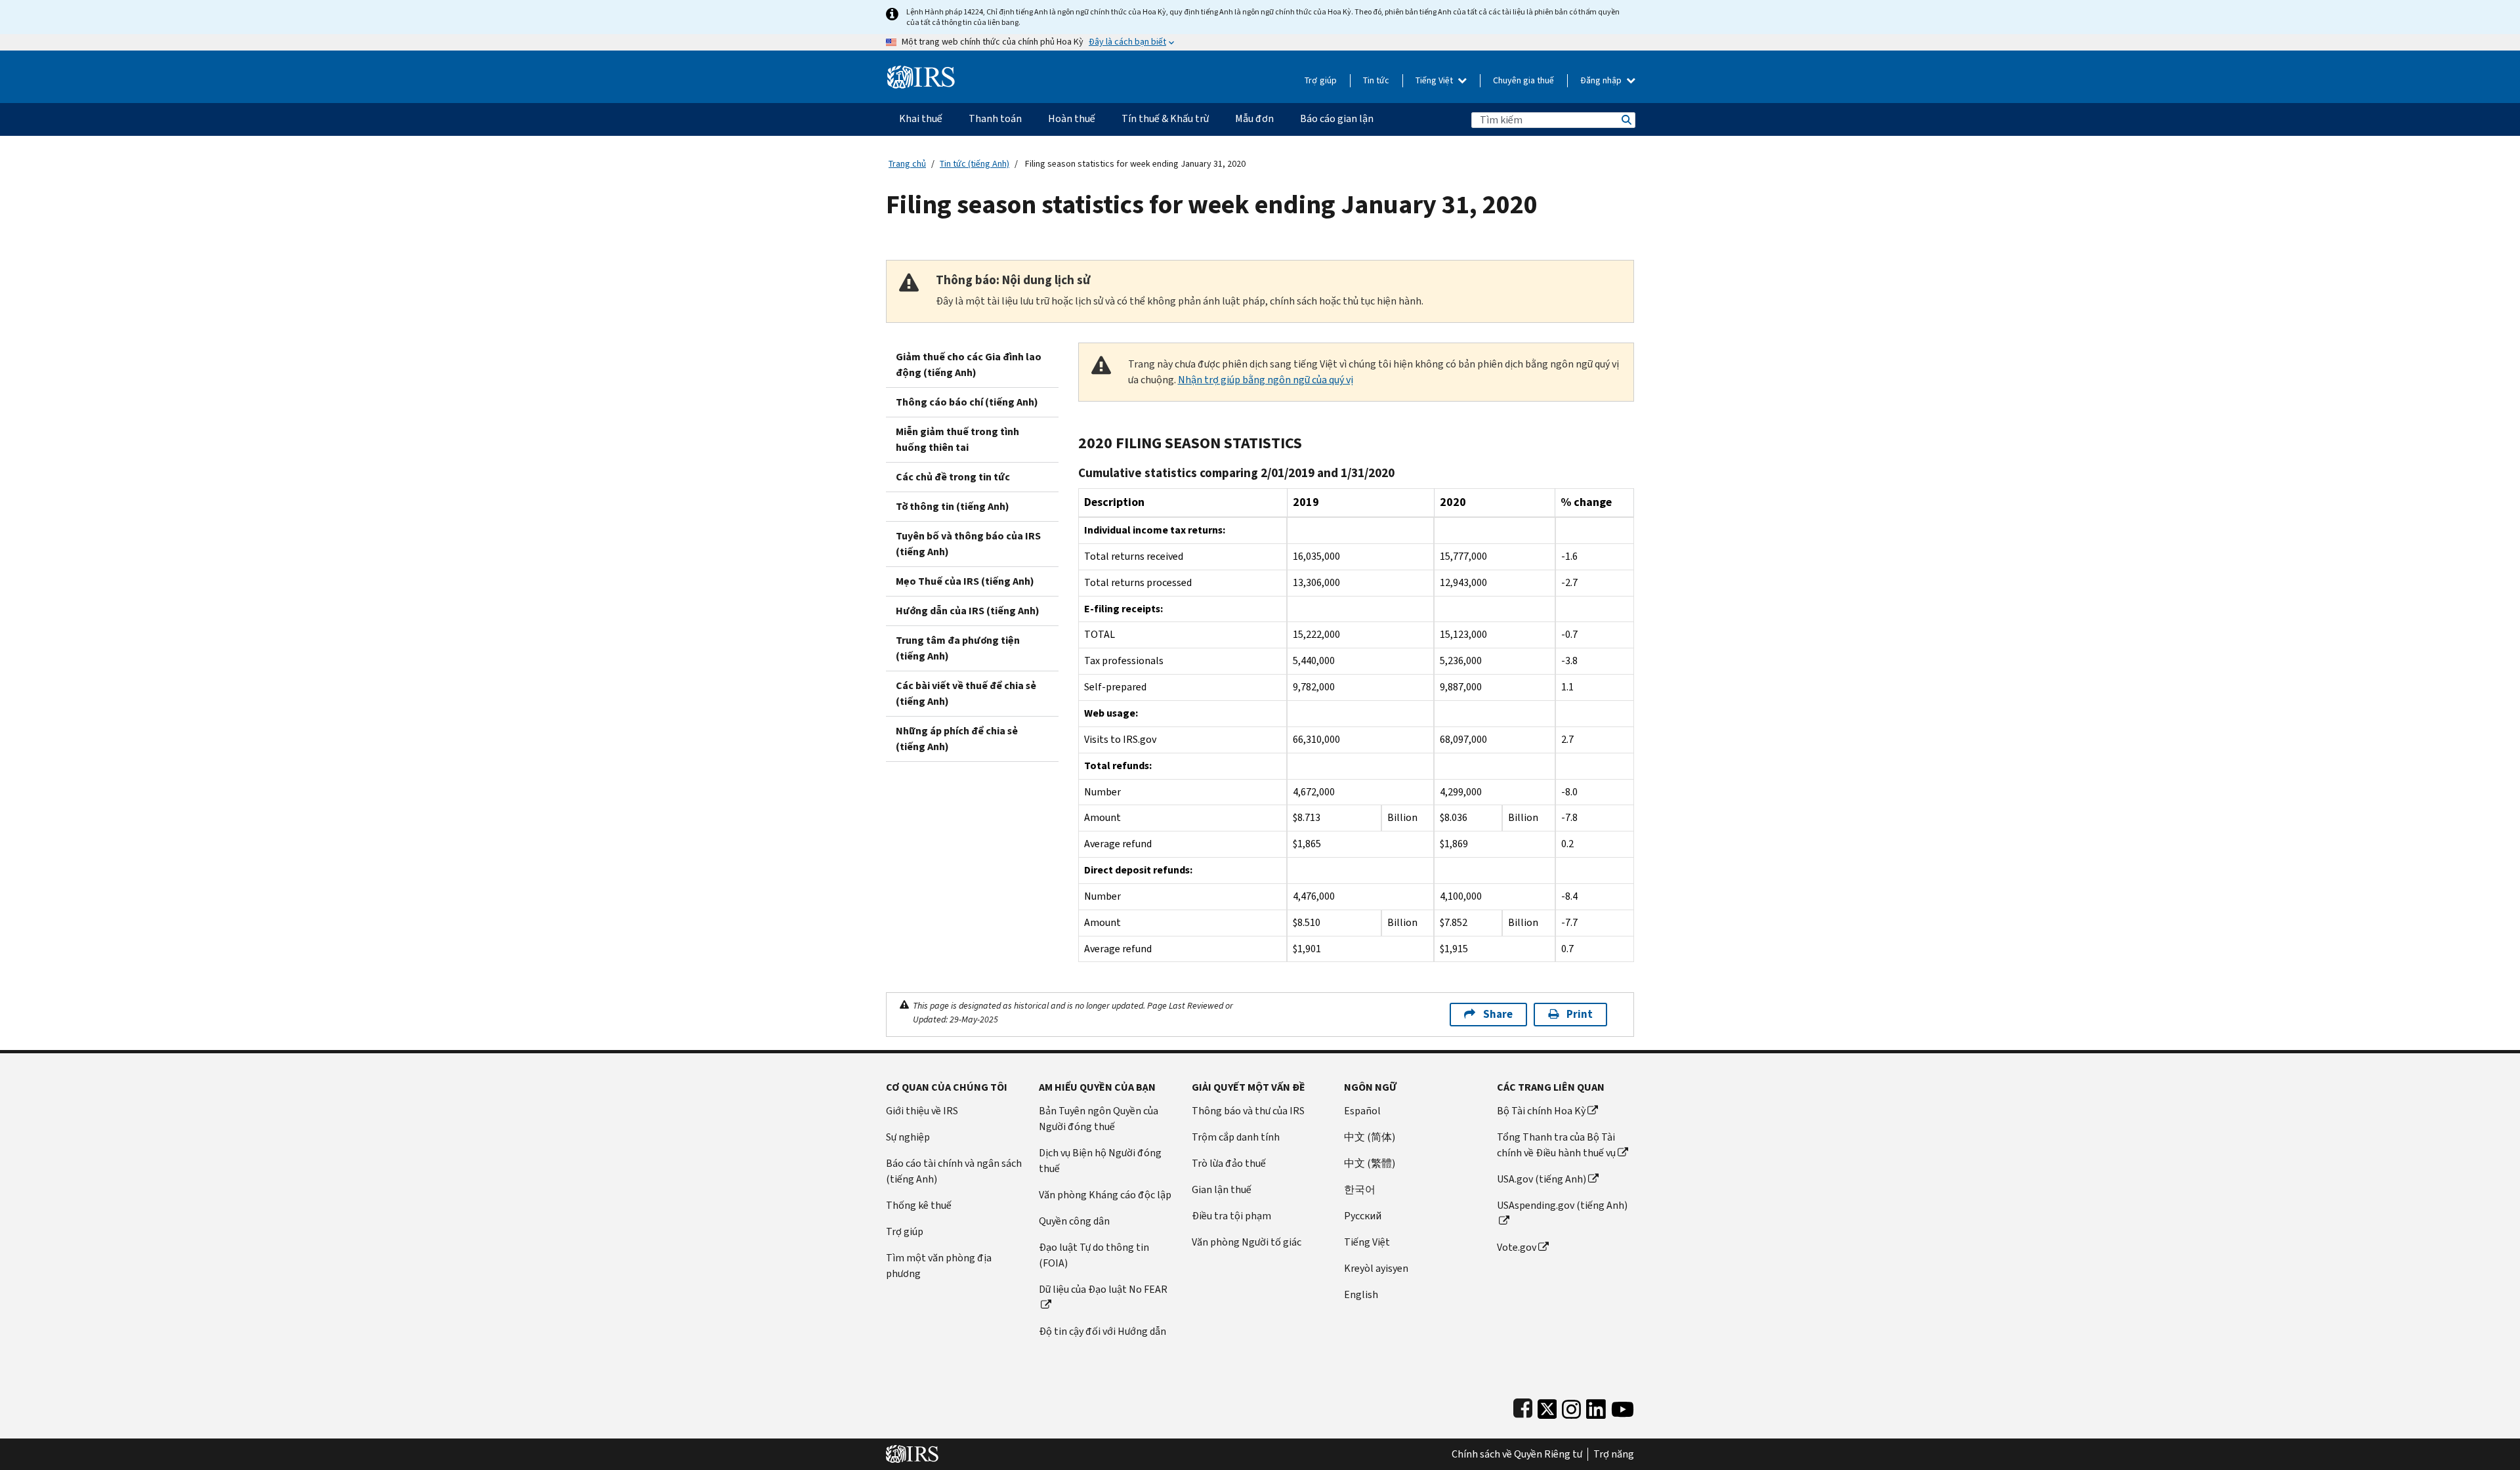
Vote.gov (1517, 1247)
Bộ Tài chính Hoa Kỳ (1541, 1111)
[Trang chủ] (921, 72)
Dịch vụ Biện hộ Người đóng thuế (1100, 1161)
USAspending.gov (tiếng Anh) (1562, 1205)
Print (1580, 1014)
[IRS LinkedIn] (1596, 1406)
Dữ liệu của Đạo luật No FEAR (1103, 1289)
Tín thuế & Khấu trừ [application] (1165, 118)
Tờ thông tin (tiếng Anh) (953, 506)
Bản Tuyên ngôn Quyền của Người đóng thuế (1099, 1119)
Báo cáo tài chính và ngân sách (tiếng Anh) (954, 1171)
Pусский (1363, 1216)
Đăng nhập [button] (1602, 80)
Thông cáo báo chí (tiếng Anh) (967, 402)
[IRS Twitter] (1547, 1406)
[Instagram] (1571, 1406)
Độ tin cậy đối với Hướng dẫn (1102, 1331)
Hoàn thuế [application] (1072, 118)
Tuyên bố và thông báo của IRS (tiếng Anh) (968, 544)
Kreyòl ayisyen (1376, 1268)
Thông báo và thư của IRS (1248, 1111)
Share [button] (1498, 1014)
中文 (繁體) (1370, 1163)
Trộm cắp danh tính (1236, 1137)
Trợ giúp (1321, 80)
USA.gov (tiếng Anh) (1542, 1179)
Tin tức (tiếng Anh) (975, 164)
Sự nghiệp (908, 1137)
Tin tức (1376, 80)
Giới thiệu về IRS (922, 1111)
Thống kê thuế (919, 1205)
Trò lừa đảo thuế (1229, 1163)
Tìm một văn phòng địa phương (939, 1266)
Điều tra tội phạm (1231, 1216)
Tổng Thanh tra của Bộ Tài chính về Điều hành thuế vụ (1556, 1145)
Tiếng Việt (1435, 80)
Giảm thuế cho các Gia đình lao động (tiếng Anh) (969, 365)
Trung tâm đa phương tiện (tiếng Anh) (958, 648)
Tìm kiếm (1626, 120)
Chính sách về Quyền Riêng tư (1517, 1454)
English (1361, 1294)
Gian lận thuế (1222, 1189)
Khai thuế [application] (921, 118)
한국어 (1360, 1189)
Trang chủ (907, 164)
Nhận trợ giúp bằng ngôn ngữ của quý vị (1266, 380)
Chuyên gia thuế (1523, 80)
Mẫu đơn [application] (1254, 118)
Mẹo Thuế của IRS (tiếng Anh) (965, 581)
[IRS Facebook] (1523, 1406)
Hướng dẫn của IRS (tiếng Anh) (968, 611)
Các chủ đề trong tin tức (953, 477)
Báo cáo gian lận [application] (1337, 118)
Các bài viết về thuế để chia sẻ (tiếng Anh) (966, 693)
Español (1362, 1111)
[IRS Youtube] (1623, 1406)
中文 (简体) (1370, 1137)
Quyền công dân (1074, 1221)
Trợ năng (1614, 1454)
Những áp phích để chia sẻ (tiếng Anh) (957, 739)
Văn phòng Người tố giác (1247, 1242)
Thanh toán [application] (995, 118)
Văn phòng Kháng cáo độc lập (1105, 1195)
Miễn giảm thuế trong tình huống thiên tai (957, 439)
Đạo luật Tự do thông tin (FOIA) (1094, 1255)
